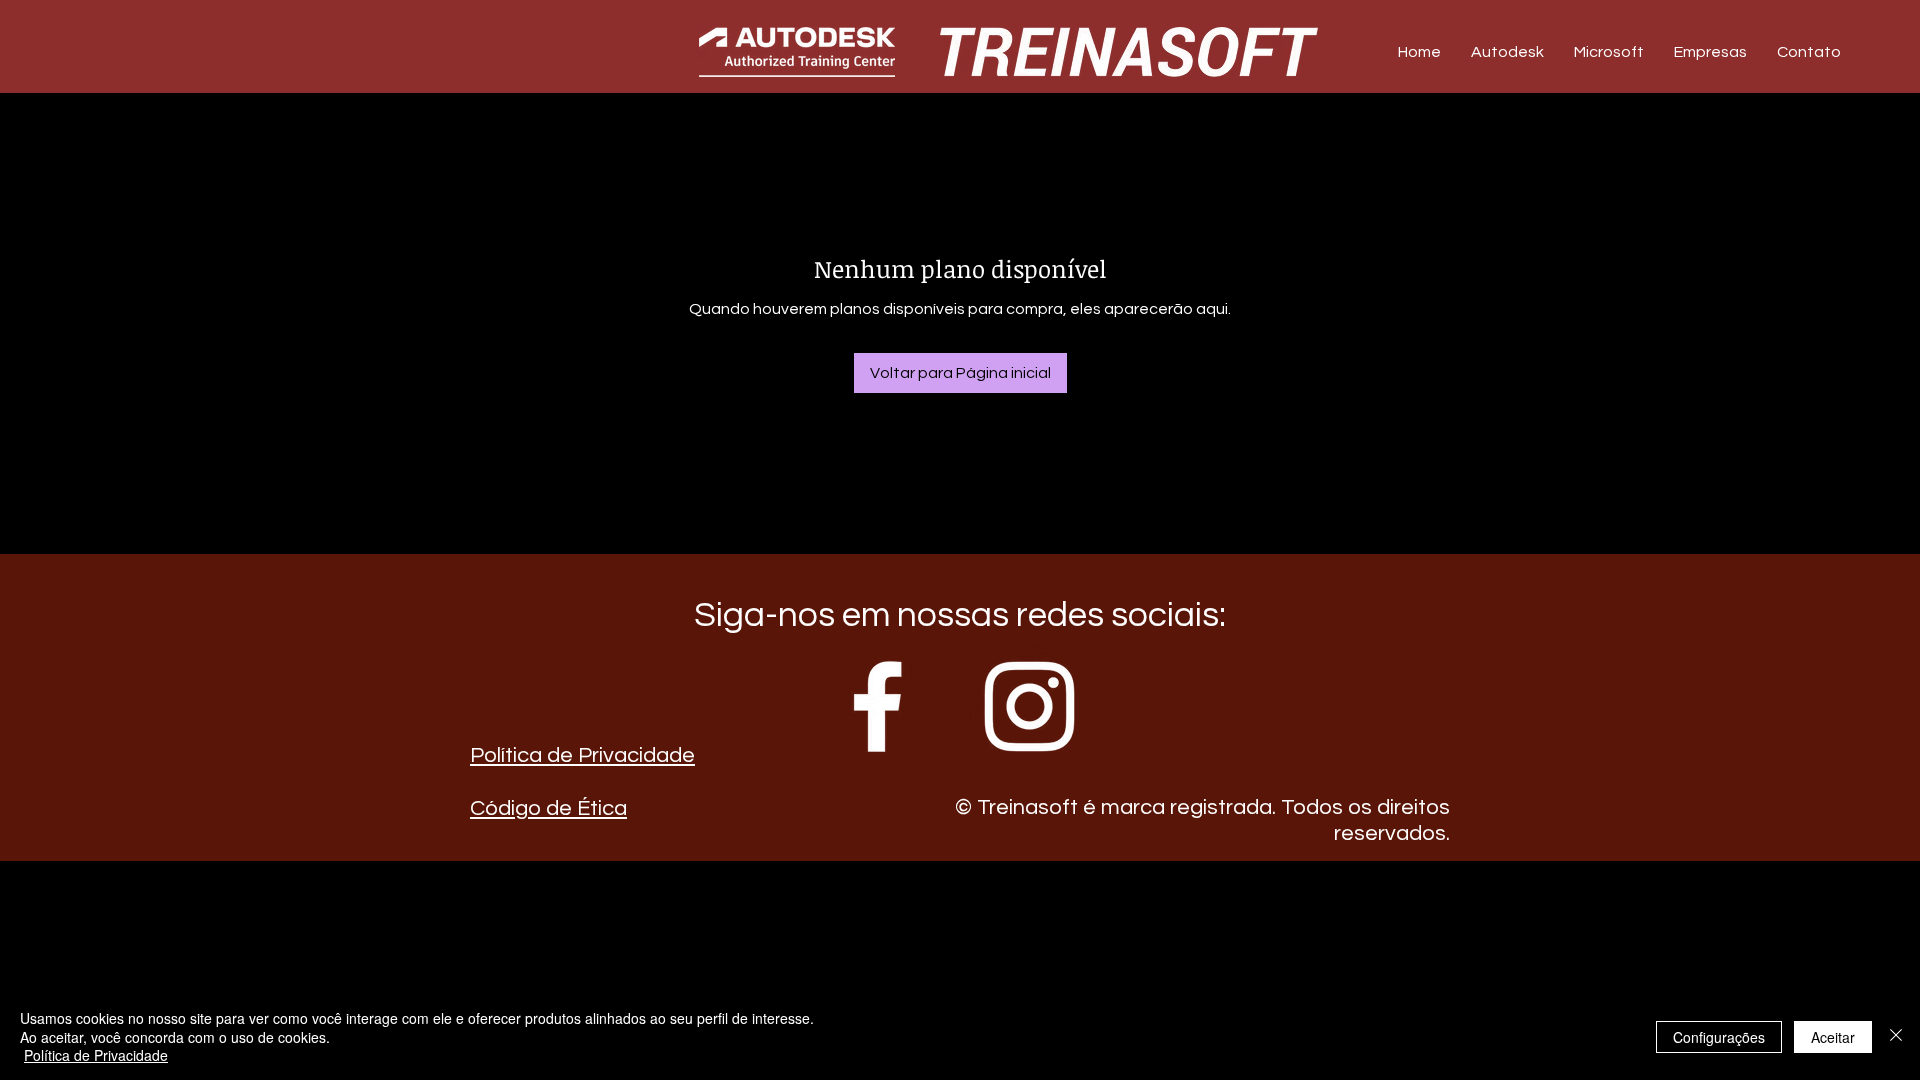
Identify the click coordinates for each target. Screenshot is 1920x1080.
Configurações (1719, 1037)
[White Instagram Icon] (1029, 706)
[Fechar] (1896, 1036)
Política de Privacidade (582, 755)
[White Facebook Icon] (877, 706)
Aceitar (1833, 1037)
